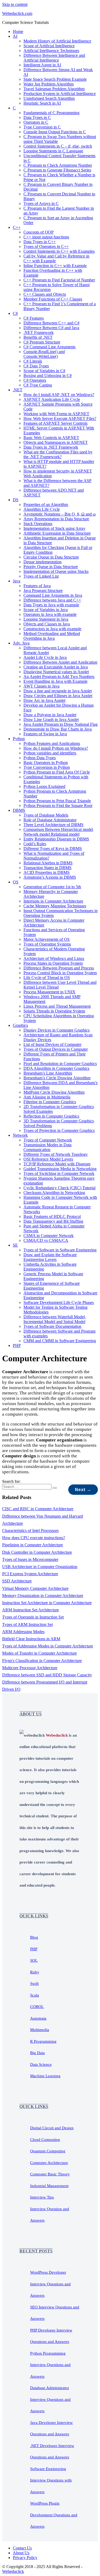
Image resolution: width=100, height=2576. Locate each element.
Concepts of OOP (39, 232)
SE (15, 1245)
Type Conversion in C (42, 127)
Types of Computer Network (48, 1140)
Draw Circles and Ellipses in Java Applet (58, 696)
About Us (21, 2553)
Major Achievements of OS (47, 939)
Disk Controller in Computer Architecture (37, 1552)
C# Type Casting (38, 385)
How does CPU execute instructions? (34, 1538)
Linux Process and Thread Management (57, 1006)
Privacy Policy (25, 2558)
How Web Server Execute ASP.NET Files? (60, 418)
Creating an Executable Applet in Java (56, 667)
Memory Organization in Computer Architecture (43, 1596)
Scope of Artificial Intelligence (49, 46)
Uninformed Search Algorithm (49, 98)
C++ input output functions (46, 237)
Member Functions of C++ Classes (53, 299)
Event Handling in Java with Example (55, 681)
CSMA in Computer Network (49, 1236)
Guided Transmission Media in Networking (60, 1169)
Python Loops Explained (44, 786)
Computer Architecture (49, 2163)
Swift (34, 1983)
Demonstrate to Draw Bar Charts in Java (58, 729)
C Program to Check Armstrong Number (58, 165)
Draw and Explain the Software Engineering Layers (50, 1257)
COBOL (37, 2007)
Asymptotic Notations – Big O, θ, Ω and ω (60, 514)
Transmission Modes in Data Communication (47, 1147)
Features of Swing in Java (45, 734)
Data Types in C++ (40, 242)
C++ (17, 227)
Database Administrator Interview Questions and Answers (50, 2399)
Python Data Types (40, 758)
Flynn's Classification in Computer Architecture (42, 1661)
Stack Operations (38, 524)
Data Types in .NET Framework (51, 447)
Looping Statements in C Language (53, 151)
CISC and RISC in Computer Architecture (38, 1509)
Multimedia (40, 2030)
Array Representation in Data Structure (56, 519)
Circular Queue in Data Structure (51, 557)
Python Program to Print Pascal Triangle (57, 801)
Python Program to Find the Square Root (58, 806)
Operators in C (36, 122)
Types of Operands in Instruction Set (33, 1617)
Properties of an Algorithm (46, 505)
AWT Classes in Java (41, 686)
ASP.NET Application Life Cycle (52, 399)
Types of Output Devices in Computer (56, 1049)
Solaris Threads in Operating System (54, 1011)
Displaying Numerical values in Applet (56, 672)
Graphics (20, 1025)
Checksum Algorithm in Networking (54, 1193)
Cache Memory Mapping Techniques (55, 906)
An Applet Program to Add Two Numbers (59, 677)
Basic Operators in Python (46, 763)
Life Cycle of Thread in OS (47, 978)
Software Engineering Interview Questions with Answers (51, 2480)
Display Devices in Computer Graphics (57, 1030)
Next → (83, 1490)
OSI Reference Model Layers (48, 1159)
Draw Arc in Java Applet (44, 700)
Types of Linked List (41, 576)
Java (17, 581)
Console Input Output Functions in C (55, 132)
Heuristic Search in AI (42, 103)
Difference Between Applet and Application (60, 662)
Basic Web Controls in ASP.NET (51, 438)
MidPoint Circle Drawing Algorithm (54, 1092)
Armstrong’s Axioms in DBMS (50, 877)
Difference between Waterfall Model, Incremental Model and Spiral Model (55, 1319)
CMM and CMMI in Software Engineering (60, 1341)
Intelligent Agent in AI (42, 65)
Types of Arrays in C (41, 203)
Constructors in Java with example (52, 629)
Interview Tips (42, 2197)
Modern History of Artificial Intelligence (57, 41)
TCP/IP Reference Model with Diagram (57, 1164)
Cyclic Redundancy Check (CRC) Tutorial (59, 1188)
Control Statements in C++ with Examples (59, 251)
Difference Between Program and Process (59, 968)
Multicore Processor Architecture (30, 1668)
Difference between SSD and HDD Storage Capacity (47, 1675)
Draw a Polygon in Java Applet (50, 715)
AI (15, 36)
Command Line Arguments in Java (53, 595)
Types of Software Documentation (52, 1326)
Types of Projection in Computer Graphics (59, 1130)
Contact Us (22, 2548)
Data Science (41, 2064)
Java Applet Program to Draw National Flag (61, 724)
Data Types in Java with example (51, 605)
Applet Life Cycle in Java (45, 657)
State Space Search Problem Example (55, 79)
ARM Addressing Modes (23, 1632)
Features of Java (37, 586)
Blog (34, 1937)
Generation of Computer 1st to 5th (52, 887)
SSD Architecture (17, 1581)
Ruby (35, 1972)
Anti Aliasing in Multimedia (47, 1097)
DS (16, 500)
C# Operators (35, 380)
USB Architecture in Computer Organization (40, 1567)
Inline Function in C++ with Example (55, 266)
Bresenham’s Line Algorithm (48, 1073)
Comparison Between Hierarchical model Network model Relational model (58, 832)
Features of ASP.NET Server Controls (55, 423)
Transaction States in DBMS (47, 868)
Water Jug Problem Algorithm (49, 84)
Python (19, 739)
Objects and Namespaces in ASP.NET (56, 442)
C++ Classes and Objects (45, 294)
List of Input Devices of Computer (52, 1044)
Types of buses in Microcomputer (30, 1559)
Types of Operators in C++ (46, 246)
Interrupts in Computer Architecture (53, 901)
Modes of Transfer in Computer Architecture (39, 1653)
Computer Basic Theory (50, 2174)
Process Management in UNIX (49, 992)
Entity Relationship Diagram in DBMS (56, 839)
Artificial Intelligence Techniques (51, 51)
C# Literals (33, 361)
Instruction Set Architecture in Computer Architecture (47, 1603)
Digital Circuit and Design (52, 2128)
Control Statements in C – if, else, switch (58, 146)
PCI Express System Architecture (30, 1574)
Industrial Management (49, 2186)
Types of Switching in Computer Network (59, 1173)
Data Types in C (37, 117)
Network (20, 1135)
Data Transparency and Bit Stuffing (53, 1221)
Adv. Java (21, 643)
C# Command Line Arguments (49, 347)
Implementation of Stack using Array (54, 528)
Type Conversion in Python (47, 767)
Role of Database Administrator (50, 820)
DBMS (19, 810)
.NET (18, 390)
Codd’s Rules (35, 844)
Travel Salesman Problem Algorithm (54, 89)
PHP (17, 1345)
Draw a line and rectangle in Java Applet (58, 691)
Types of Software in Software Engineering (60, 1250)
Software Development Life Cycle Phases (59, 1302)
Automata (38, 2018)
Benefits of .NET (38, 337)
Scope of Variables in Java (46, 610)
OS (16, 882)
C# (15, 313)
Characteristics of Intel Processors (30, 1530)
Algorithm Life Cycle (42, 509)
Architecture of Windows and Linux (54, 958)
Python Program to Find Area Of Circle (57, 772)
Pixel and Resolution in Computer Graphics (60, 1064)
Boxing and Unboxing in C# (48, 375)
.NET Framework (39, 332)
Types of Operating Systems (47, 944)
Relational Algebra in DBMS (48, 863)
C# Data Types (36, 366)
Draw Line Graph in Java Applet (51, 720)
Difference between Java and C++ (52, 600)
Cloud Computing (45, 2140)
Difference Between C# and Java (51, 328)
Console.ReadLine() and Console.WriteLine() (44, 354)
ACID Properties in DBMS (47, 872)
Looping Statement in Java (46, 619)
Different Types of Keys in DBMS (53, 849)
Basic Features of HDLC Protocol (52, 1216)
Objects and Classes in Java (47, 624)
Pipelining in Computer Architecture (33, 1545)
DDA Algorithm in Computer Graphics (56, 1068)
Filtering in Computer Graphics (50, 1102)
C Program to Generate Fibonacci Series (57, 170)
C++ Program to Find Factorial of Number (59, 280)
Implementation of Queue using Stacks (56, 571)
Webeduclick (13, 2571)
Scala (35, 1995)
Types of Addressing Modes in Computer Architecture (48, 1646)
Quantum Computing (48, 2151)
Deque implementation (43, 562)
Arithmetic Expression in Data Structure (57, 533)
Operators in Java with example (50, 614)
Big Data (37, 2053)
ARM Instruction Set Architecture (31, 1610)
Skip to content (15, 4)
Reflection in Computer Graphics (51, 1116)
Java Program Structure (43, 591)
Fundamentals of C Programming (51, 113)
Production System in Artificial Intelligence (60, 94)
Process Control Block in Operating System (60, 973)
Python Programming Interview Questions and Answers (50, 2365)
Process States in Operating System (53, 963)
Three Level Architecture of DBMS (53, 825)
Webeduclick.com (17, 13)
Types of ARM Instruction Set (27, 1624)
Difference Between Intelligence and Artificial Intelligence (54, 58)
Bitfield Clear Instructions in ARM (31, 1639)
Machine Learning (45, 2076)
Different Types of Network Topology (56, 1154)
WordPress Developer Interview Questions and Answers (50, 2284)
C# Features (34, 318)
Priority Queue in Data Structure (51, 567)
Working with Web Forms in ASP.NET (56, 414)
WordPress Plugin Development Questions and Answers (54, 2515)
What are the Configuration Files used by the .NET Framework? (58, 454)
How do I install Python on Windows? (56, 748)
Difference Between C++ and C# (51, 323)
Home (18, 31)
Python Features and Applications (52, 743)
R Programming (43, 2041)
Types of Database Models (46, 815)
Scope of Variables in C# (44, 371)
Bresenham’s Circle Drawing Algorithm (57, 1078)
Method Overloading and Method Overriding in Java (52, 636)
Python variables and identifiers (50, 753)
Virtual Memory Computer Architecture (35, 1588)
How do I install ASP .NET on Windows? (59, 395)
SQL (34, 1960)
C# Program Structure (42, 342)
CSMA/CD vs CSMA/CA (46, 1240)
